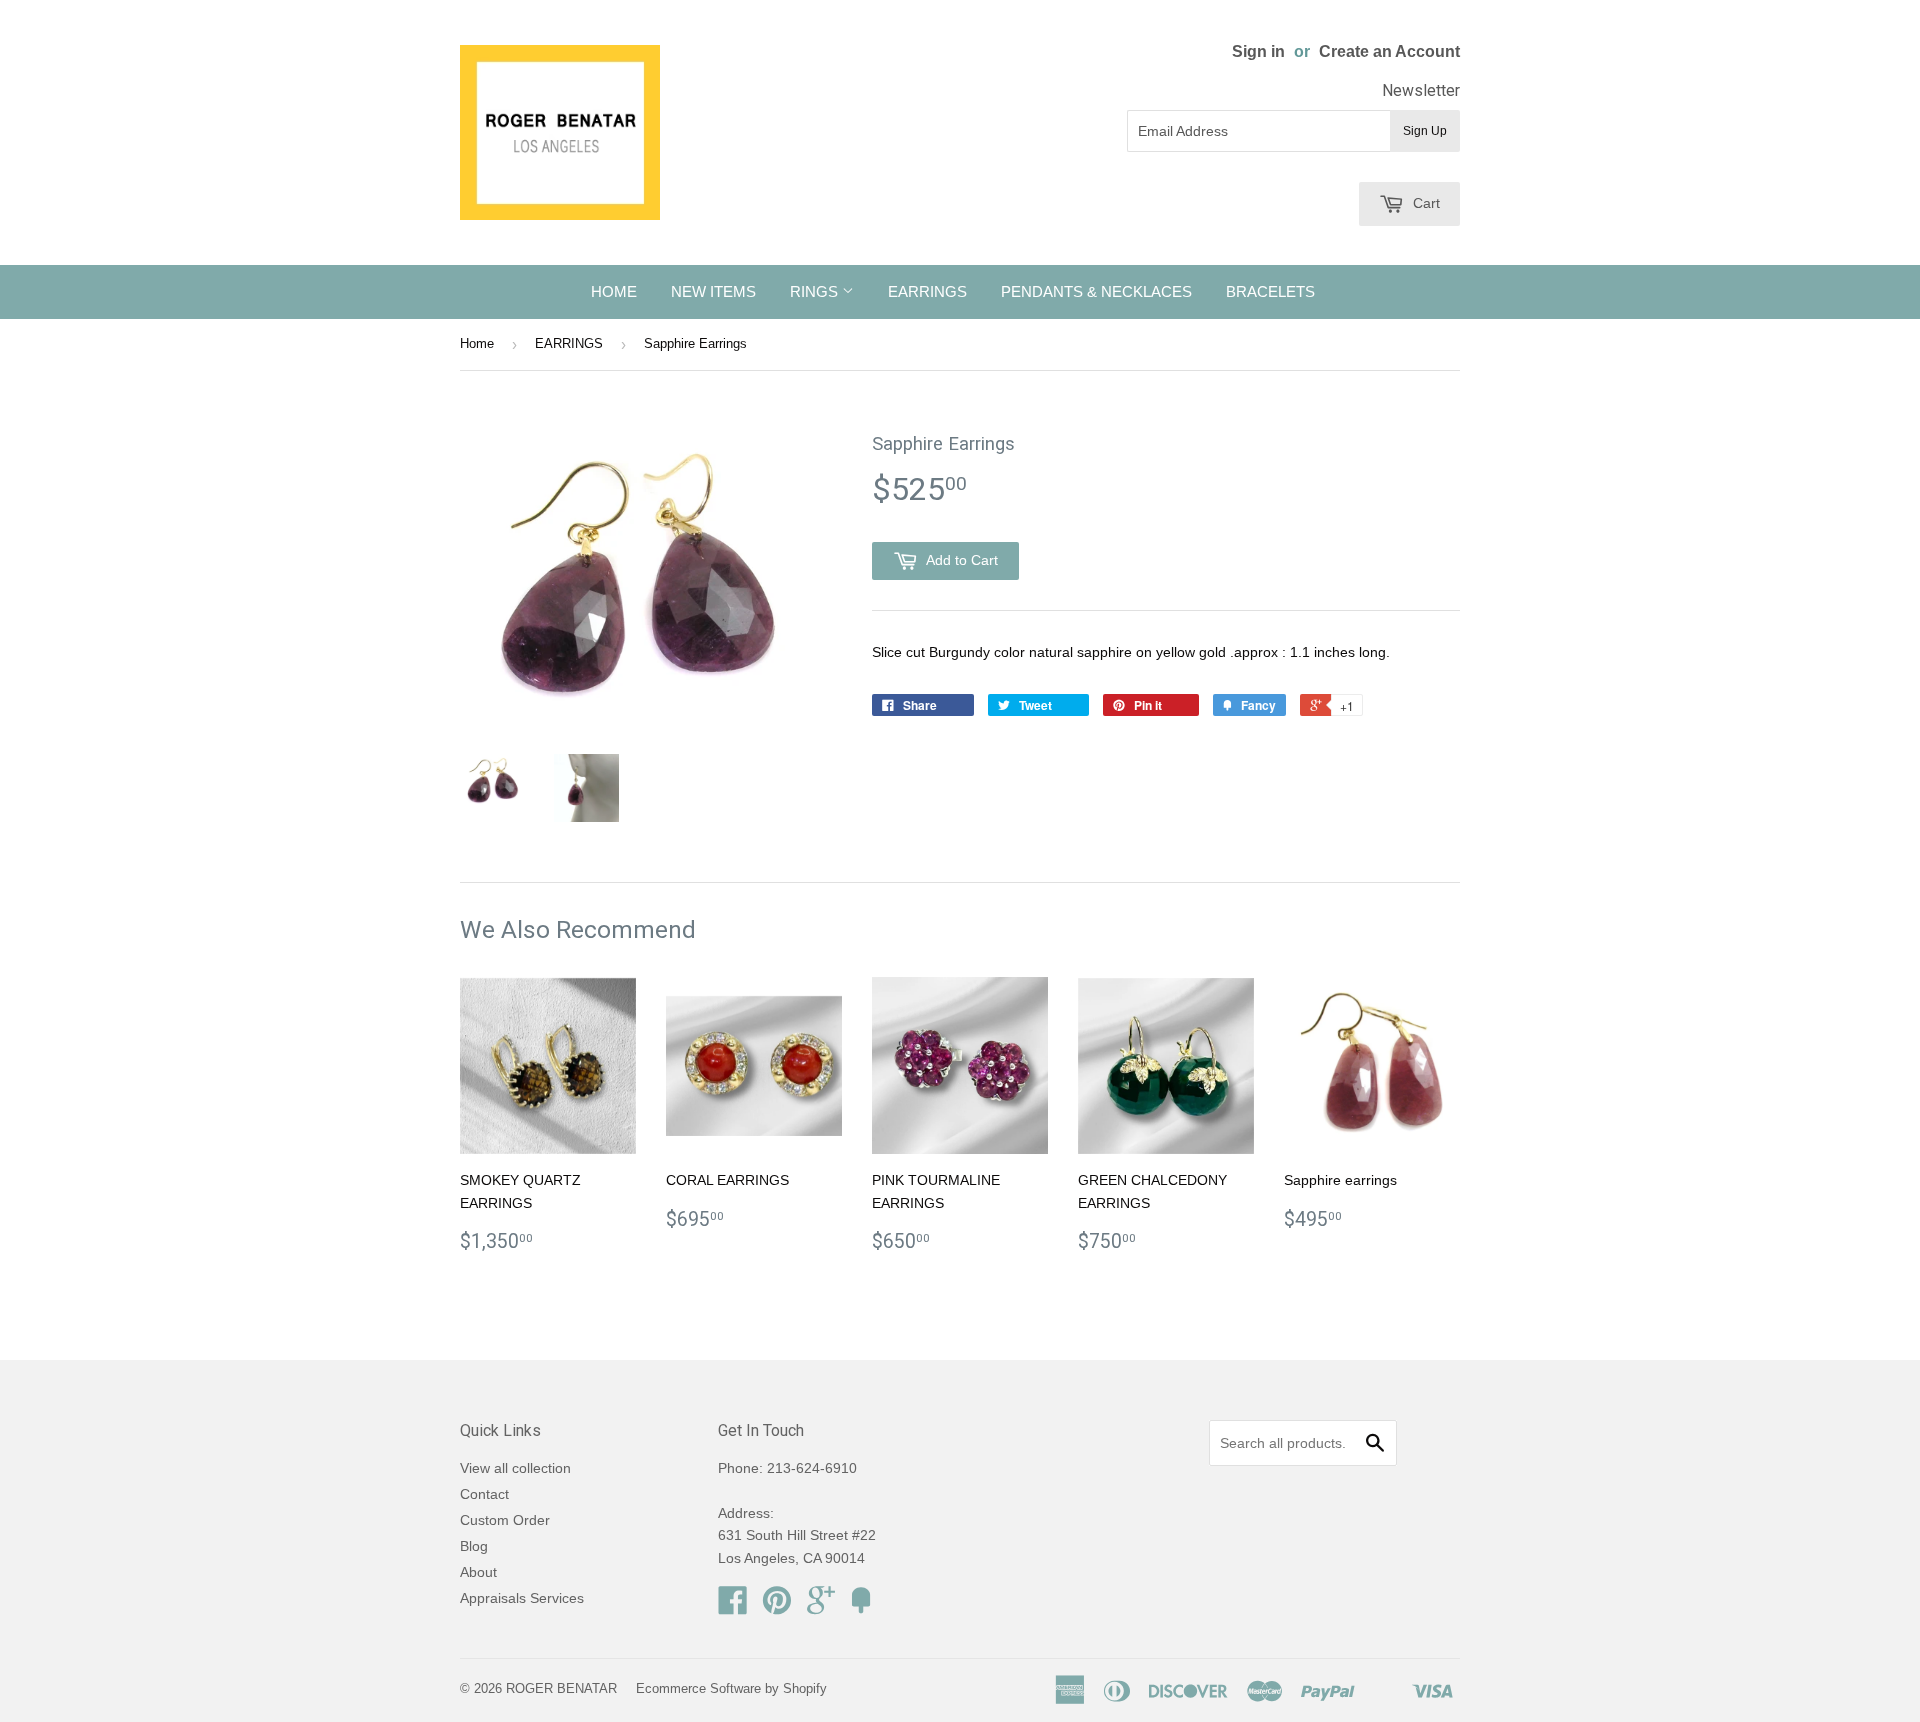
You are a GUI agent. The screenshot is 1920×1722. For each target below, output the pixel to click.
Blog (474, 1546)
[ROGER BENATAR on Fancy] (861, 1607)
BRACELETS (1270, 291)
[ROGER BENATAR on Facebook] (733, 1607)
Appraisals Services (522, 1598)
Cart (1424, 203)
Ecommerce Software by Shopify (731, 1688)
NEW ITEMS (713, 291)
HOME (614, 291)
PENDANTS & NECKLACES (1096, 291)
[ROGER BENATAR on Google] (821, 1607)
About (478, 1572)
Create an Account (1389, 51)
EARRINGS (927, 291)
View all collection (515, 1468)
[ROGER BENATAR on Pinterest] (777, 1607)
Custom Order (505, 1520)
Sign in (1258, 51)
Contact (484, 1494)
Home (477, 343)
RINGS (816, 291)
